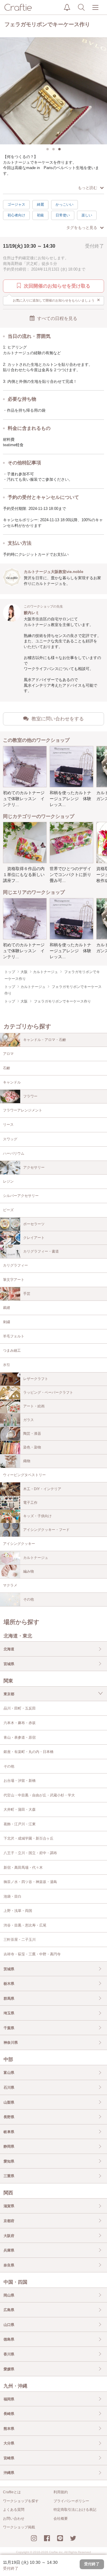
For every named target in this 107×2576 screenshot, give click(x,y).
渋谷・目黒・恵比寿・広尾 (25, 1925)
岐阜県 (9, 2132)
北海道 (9, 1649)
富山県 (9, 2073)
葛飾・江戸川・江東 (20, 1824)
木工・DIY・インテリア (42, 1489)
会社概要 (61, 2519)
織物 (27, 1461)
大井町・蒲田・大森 (20, 1810)
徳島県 (9, 2339)
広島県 (9, 2310)
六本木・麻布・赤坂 (20, 1723)
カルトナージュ (36, 1558)
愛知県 (9, 2161)
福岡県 (9, 2399)
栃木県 (9, 1984)
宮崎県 (9, 2458)
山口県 (9, 2325)
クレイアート (34, 1238)
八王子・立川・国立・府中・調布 (30, 1853)
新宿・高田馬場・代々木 (23, 1868)
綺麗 (40, 204)
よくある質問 (14, 2510)
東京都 (9, 1694)
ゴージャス (16, 204)
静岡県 (9, 2146)
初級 (40, 215)
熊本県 (9, 2429)
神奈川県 (11, 2043)
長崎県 (9, 2414)
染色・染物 (32, 1447)
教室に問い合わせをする (58, 719)
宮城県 (9, 1664)
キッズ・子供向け (37, 1516)
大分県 (9, 2443)
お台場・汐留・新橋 (20, 1781)
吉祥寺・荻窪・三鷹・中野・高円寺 (32, 1954)
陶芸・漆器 (32, 1434)
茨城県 (9, 1969)
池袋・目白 (12, 1896)
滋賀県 (9, 2206)
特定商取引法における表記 (75, 2510)
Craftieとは (12, 2492)
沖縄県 (9, 2473)
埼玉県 (9, 2013)
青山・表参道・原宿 (20, 1737)
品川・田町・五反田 (20, 1708)
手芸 (27, 1294)
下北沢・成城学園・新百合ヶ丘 (29, 1838)
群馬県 (9, 1999)
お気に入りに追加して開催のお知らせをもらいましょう (57, 300)
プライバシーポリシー (71, 2501)
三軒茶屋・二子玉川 (20, 1940)
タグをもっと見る (82, 228)
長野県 (9, 2117)
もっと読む (88, 188)
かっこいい (64, 204)
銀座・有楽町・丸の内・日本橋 (29, 1752)
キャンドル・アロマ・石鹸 (45, 1040)
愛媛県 (9, 2369)
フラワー (30, 1096)
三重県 (9, 2176)
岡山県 (9, 2295)
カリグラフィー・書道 (41, 1251)
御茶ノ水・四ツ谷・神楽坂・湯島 (30, 1882)
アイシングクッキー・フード (46, 1530)
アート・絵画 (34, 1406)
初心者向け (16, 215)
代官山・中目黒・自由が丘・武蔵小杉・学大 (39, 1795)
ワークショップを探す (21, 2501)
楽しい (87, 215)
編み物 (29, 1571)
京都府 (9, 2221)
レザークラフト (36, 1379)
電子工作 (30, 1503)
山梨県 (9, 2102)
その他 (29, 1599)
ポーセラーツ (34, 1224)
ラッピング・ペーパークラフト (48, 1392)
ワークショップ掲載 (19, 2527)
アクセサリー (34, 1167)
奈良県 (9, 2265)
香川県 (9, 2354)
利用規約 (61, 2492)
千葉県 (9, 2028)
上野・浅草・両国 (18, 1911)
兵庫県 (9, 2250)
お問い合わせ (14, 2519)
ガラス (29, 1420)
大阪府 (9, 2236)
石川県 (9, 2088)
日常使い (63, 215)
